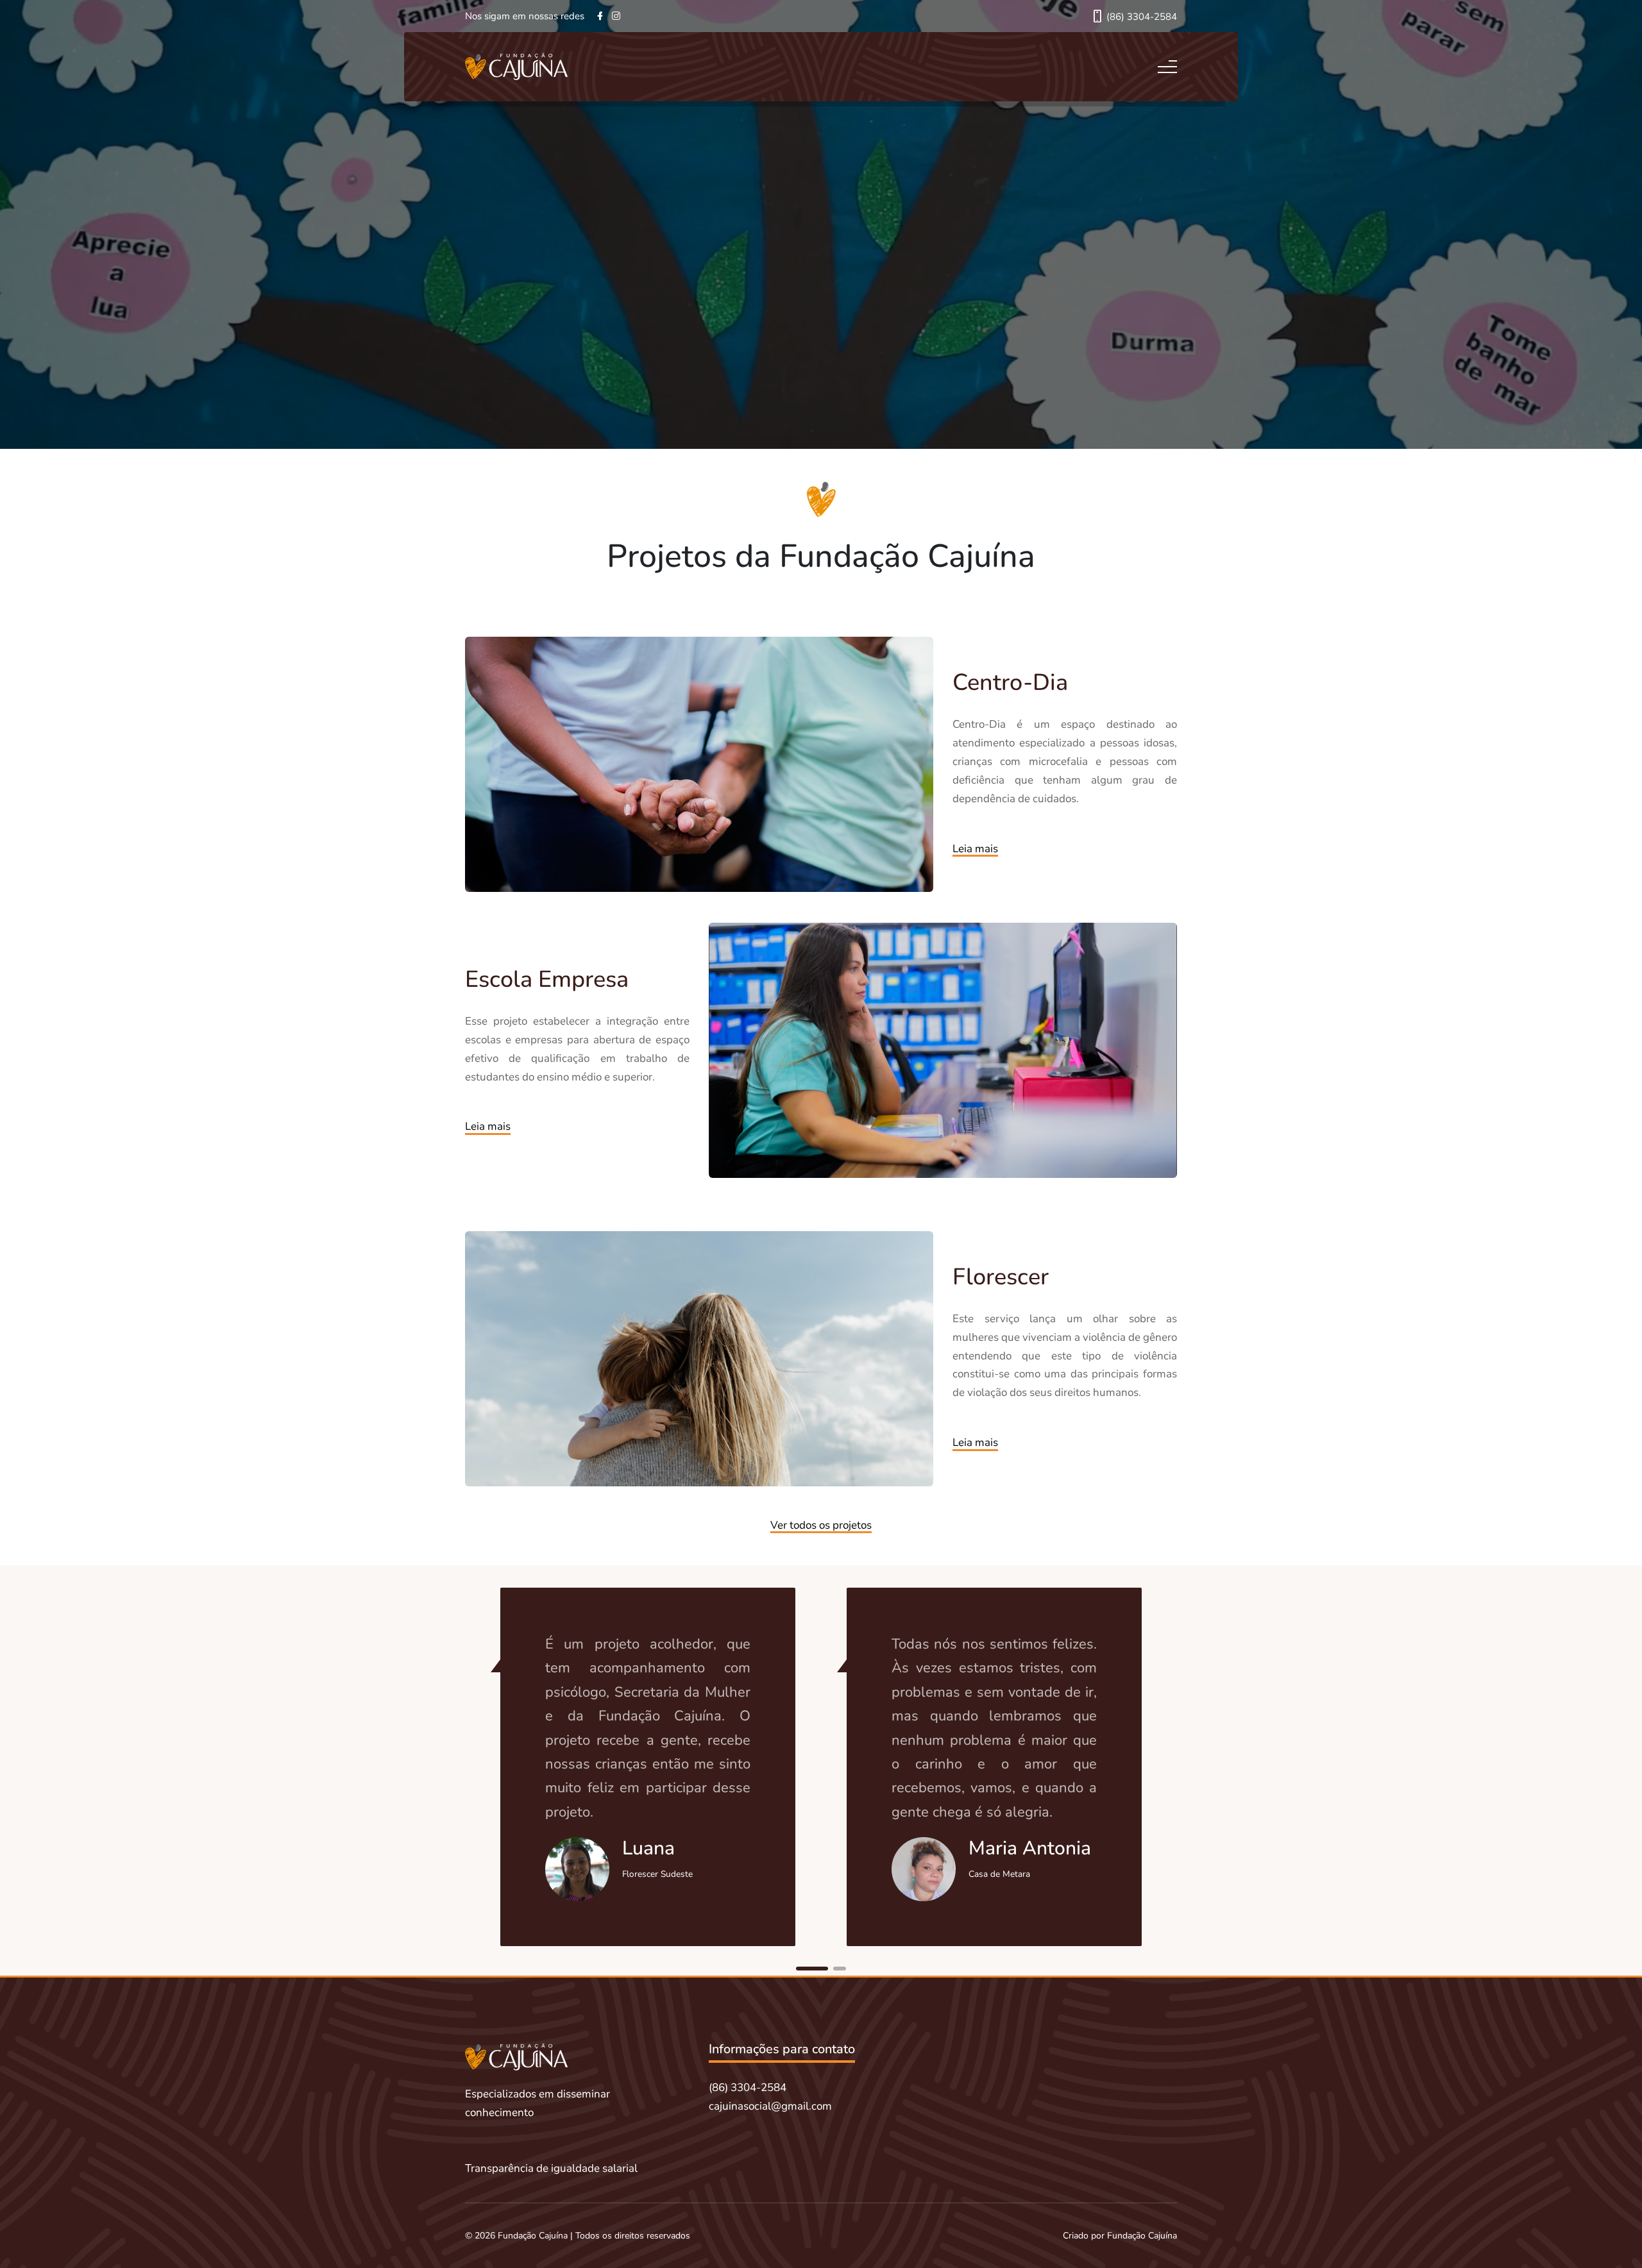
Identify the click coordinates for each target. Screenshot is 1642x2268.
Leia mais (975, 849)
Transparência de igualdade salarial (551, 2168)
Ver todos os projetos (821, 1525)
